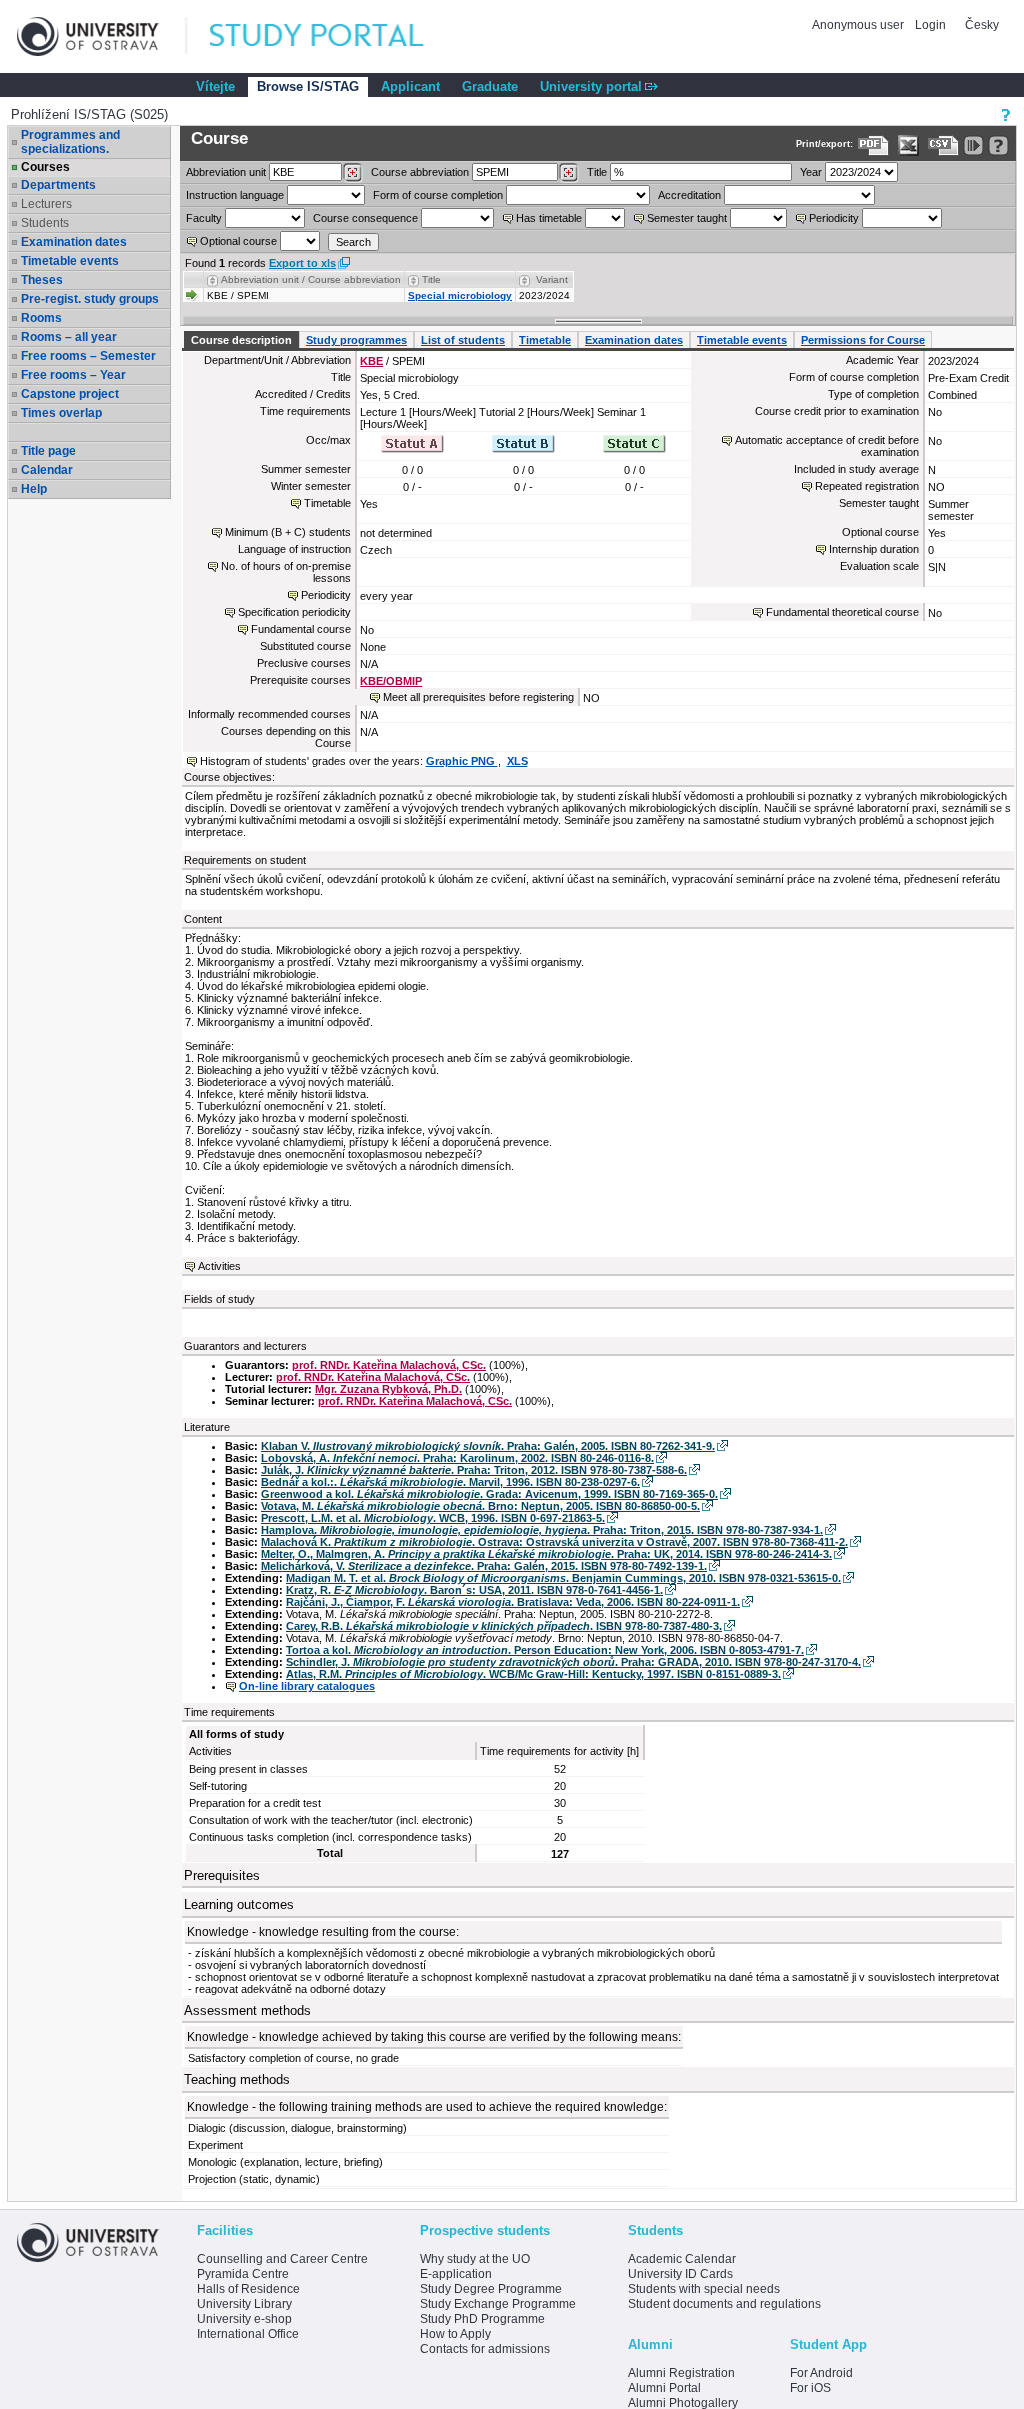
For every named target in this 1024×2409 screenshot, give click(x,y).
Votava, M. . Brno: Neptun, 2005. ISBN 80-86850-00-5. (480, 1506)
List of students (463, 340)
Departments (58, 185)
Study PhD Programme (482, 2319)
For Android (821, 2373)
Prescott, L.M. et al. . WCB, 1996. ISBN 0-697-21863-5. (433, 1518)
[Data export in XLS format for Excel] (908, 145)
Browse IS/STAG (308, 86)
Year (811, 172)
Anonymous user (859, 25)
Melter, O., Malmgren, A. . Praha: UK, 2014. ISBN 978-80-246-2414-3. (546, 1554)
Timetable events (70, 261)
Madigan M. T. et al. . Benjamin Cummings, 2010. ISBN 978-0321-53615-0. (563, 1578)
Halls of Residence (248, 2289)
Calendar (47, 470)
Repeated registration (867, 486)
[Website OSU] (102, 36)
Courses (45, 167)
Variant (552, 279)
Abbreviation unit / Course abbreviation (311, 279)
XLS (517, 761)
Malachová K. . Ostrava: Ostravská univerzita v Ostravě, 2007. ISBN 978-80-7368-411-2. (554, 1542)
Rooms (41, 318)
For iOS (810, 2388)
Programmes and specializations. (70, 142)
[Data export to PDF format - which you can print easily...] (873, 145)
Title (597, 172)
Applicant (410, 86)
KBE (371, 361)
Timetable (545, 340)
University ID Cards (680, 2274)
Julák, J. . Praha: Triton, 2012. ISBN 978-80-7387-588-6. (474, 1470)
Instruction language (235, 195)
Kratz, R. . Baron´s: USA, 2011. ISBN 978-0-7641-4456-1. (474, 1590)
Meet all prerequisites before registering (478, 697)
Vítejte (215, 86)
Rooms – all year (69, 337)
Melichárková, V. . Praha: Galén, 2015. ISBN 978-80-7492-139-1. (484, 1566)
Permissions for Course (863, 340)
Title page (48, 451)
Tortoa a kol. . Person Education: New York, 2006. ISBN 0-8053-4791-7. (545, 1650)
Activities (219, 1266)
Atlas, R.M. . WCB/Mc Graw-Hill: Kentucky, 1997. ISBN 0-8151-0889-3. (533, 1674)
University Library (244, 2304)
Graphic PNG (462, 761)
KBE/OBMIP (391, 681)
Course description (241, 340)
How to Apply (455, 2334)
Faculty (204, 218)
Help (34, 489)
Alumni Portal (664, 2388)
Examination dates (74, 242)
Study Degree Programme (491, 2289)
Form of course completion (438, 195)
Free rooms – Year (73, 375)
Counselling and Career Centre (282, 2259)
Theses (42, 280)
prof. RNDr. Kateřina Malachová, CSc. (389, 1365)
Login (930, 25)
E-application (456, 2274)
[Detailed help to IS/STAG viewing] (998, 145)
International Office (248, 2334)
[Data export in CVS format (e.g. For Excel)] (943, 145)
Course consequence (365, 218)
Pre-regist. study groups (90, 299)
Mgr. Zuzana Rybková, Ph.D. (388, 1389)
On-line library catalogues (307, 1686)
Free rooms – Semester (88, 356)
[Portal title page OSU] (335, 36)
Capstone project (70, 394)
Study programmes (356, 340)
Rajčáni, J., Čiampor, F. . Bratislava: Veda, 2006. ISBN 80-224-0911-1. (513, 1602)
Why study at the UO (475, 2259)
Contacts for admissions (485, 2349)
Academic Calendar (682, 2259)
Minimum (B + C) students (288, 532)
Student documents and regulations (724, 2304)
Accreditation (689, 195)
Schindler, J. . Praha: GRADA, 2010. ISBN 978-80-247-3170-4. (573, 1662)
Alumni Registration (681, 2373)
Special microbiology (460, 295)
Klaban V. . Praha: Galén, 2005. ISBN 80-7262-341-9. (488, 1446)
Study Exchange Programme (498, 2304)
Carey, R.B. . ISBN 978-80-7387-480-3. (504, 1626)
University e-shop (244, 2319)
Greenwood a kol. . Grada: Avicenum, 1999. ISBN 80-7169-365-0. (489, 1494)
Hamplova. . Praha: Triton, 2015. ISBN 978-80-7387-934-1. (542, 1530)
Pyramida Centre (243, 2274)
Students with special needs (704, 2289)
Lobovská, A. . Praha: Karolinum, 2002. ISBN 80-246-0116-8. (457, 1458)
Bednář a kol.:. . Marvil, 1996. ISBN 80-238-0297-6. (450, 1482)
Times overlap (61, 413)
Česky (982, 25)
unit (226, 172)
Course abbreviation (420, 172)
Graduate (490, 86)
